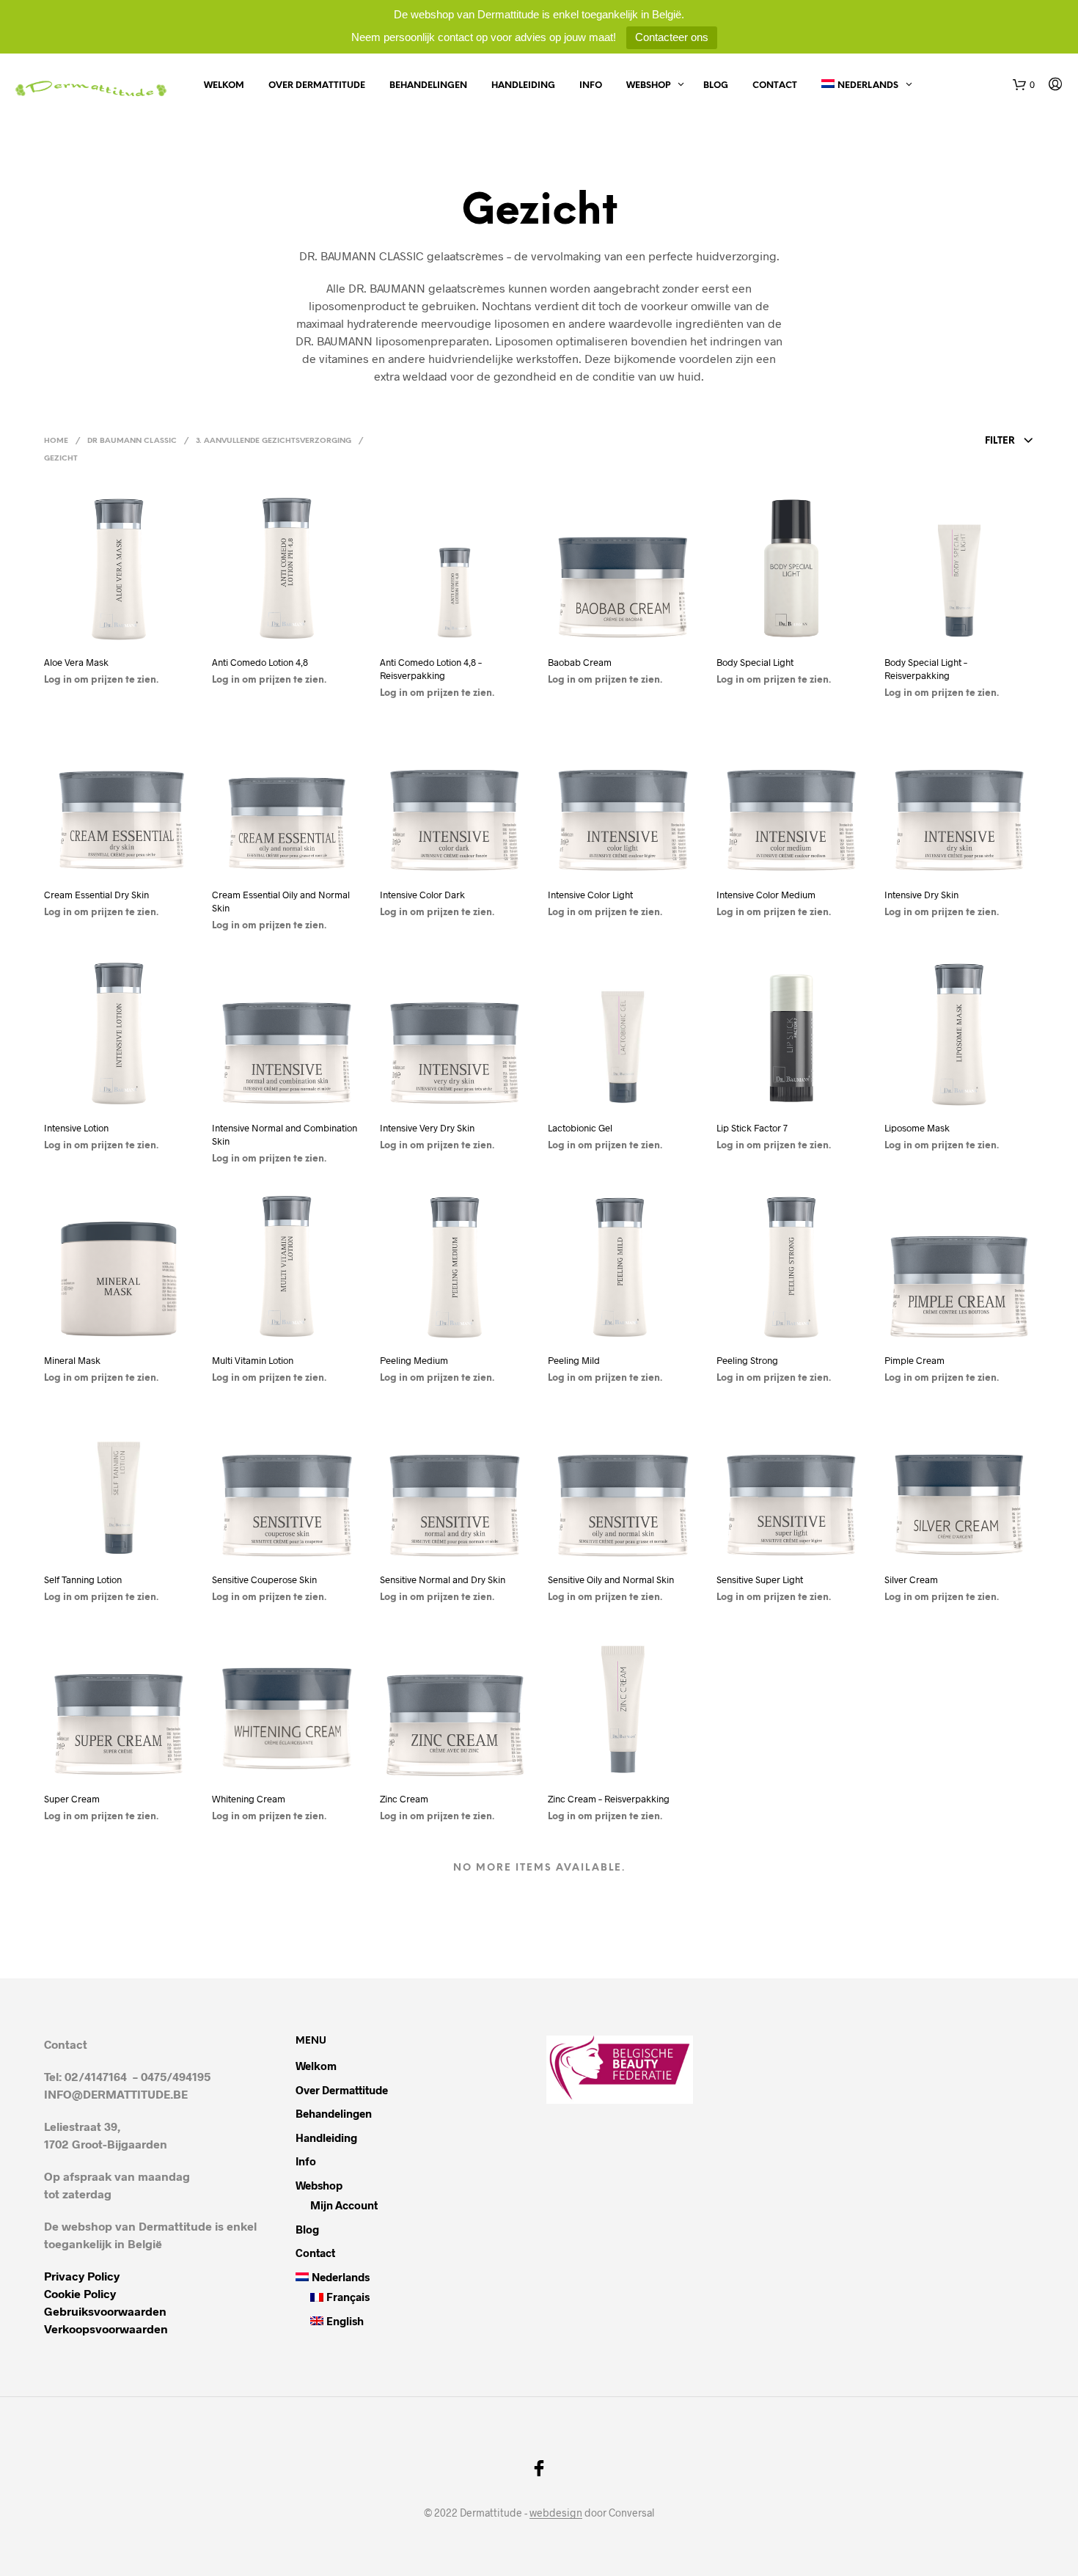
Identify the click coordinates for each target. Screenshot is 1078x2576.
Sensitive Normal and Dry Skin (443, 1579)
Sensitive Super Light (760, 1579)
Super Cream (72, 1799)
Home (56, 441)
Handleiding (523, 85)
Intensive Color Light (590, 895)
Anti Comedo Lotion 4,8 (261, 662)
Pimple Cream (914, 1360)
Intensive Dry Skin (921, 895)
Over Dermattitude (317, 85)
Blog (716, 85)
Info (591, 85)
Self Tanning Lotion (83, 1579)
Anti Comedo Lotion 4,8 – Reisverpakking (431, 669)
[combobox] (929, 441)
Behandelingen (428, 85)
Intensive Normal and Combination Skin (285, 1134)
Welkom (224, 85)
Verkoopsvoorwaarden (106, 2329)
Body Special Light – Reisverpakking (926, 669)
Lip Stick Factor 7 (752, 1128)
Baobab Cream (580, 662)
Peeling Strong (747, 1360)
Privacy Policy (82, 2276)
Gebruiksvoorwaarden (105, 2311)
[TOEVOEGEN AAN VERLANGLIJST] (119, 632)
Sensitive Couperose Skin (264, 1579)
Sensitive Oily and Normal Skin (611, 1579)
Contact (775, 85)
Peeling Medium (414, 1360)
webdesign (556, 2513)
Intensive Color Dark (422, 895)
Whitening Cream (249, 1799)
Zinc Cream (404, 1799)
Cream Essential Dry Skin (96, 895)
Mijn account (344, 2205)
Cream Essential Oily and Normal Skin (281, 901)
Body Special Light (755, 662)
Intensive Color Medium (766, 895)
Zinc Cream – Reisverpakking (609, 1799)
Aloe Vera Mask (76, 662)
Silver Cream (911, 1579)
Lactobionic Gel (580, 1128)
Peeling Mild (574, 1360)
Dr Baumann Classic (132, 441)
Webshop (648, 85)
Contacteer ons (672, 37)
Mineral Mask (72, 1360)
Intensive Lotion (76, 1128)
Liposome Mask (917, 1128)
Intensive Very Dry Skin (427, 1128)
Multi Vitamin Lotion (254, 1360)
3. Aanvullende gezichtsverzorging (274, 441)
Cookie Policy (80, 2293)
